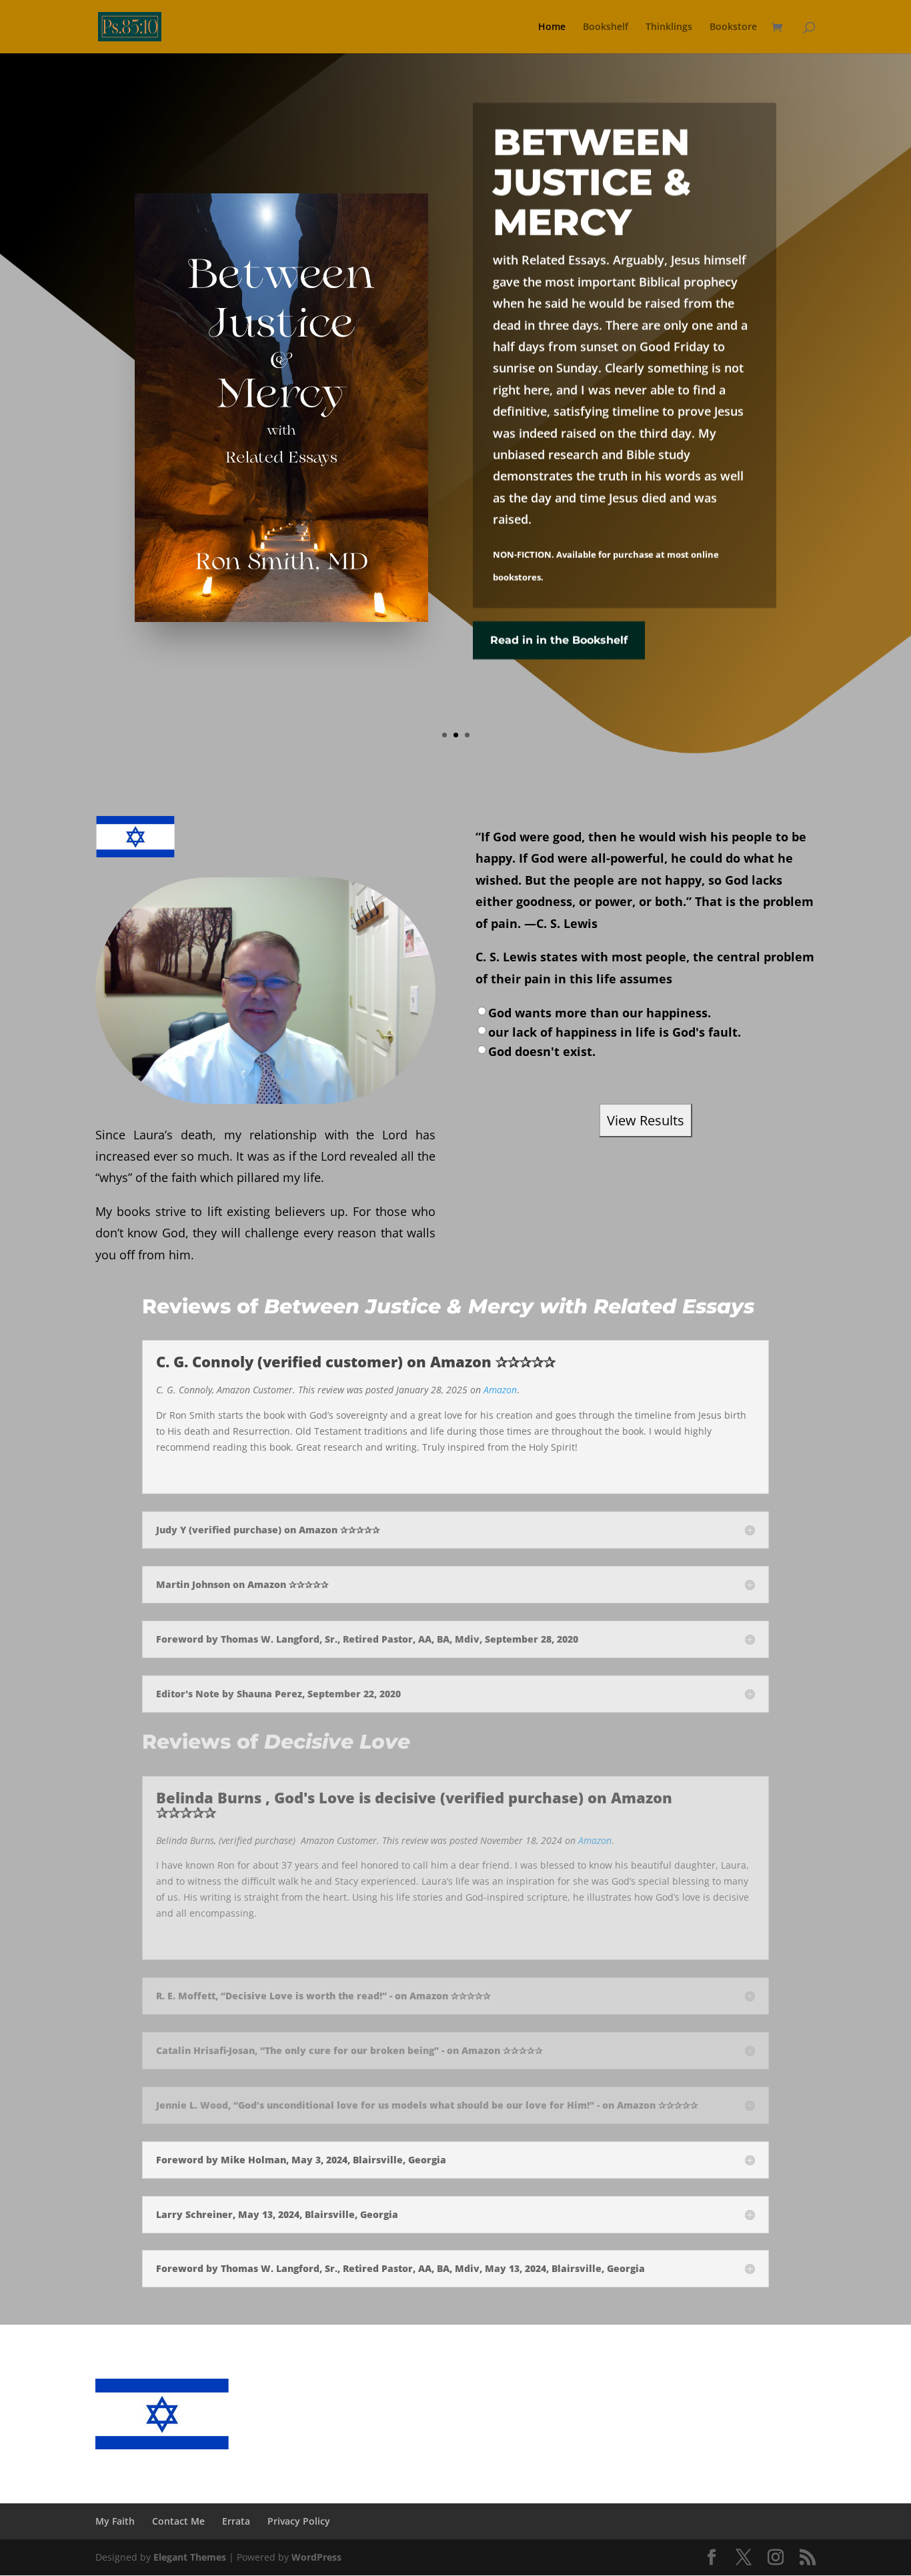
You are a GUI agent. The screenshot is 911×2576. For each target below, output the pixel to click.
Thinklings (669, 27)
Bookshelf (606, 27)
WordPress (316, 2557)
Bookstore (733, 27)
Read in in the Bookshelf (559, 640)
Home (552, 27)
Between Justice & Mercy (592, 182)
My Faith (115, 2521)
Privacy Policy (299, 2521)
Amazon (500, 1390)
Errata (236, 2521)
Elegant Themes (190, 2557)
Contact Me (178, 2521)
